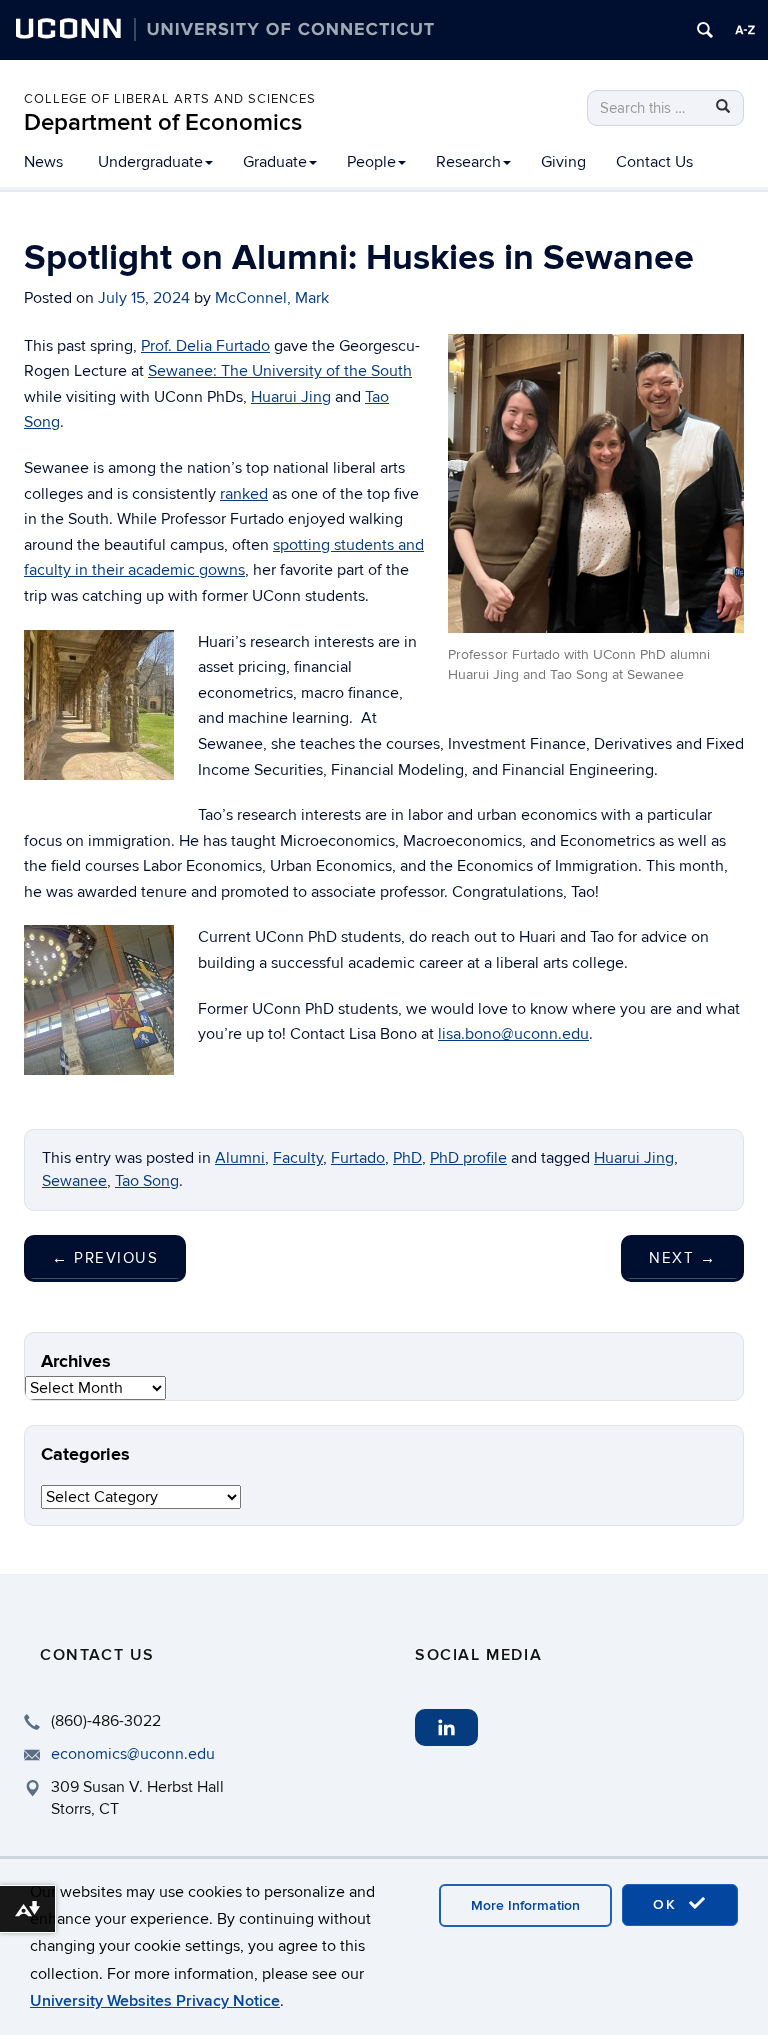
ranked (244, 494)
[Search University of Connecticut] (705, 30)
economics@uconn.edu (133, 1754)
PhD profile (468, 1158)
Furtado (358, 1158)
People (371, 162)
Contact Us (654, 162)
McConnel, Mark (272, 298)
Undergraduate (150, 162)
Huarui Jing (291, 397)
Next (682, 1258)
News (43, 162)
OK (668, 1904)
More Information (525, 1905)
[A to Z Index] (745, 30)
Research (468, 162)
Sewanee (74, 1181)
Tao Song (147, 1181)
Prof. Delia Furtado (205, 346)
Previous (105, 1258)
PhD (407, 1158)
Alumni (240, 1158)
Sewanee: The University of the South (280, 371)
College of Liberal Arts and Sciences (170, 99)
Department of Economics (163, 122)
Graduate (275, 162)
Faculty (298, 1158)
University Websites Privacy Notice (155, 2001)
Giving (563, 162)
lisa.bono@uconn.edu (513, 1034)
